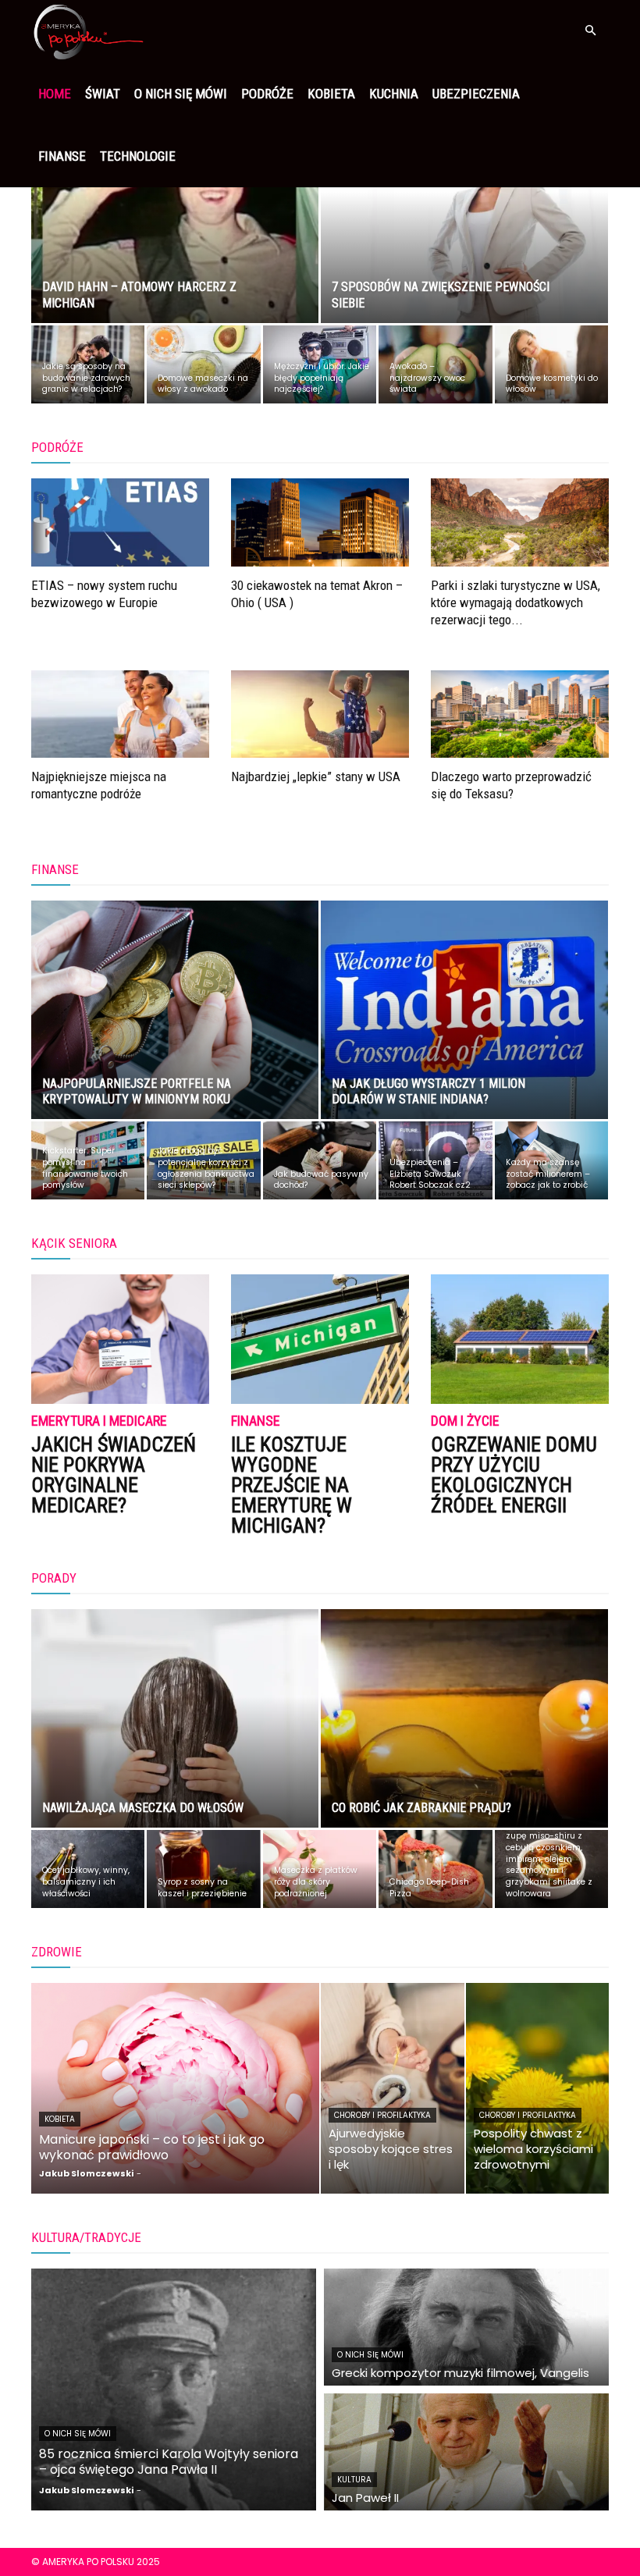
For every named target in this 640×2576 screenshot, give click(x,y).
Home (55, 94)
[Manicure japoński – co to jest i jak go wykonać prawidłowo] (175, 2088)
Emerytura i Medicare (99, 1421)
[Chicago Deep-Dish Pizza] (435, 1869)
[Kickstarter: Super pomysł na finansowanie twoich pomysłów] (88, 1160)
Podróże (267, 94)
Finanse (62, 156)
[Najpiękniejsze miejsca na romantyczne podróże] (120, 714)
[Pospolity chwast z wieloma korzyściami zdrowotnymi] (538, 2088)
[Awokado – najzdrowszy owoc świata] (435, 364)
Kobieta (331, 94)
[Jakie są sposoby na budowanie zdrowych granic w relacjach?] (88, 364)
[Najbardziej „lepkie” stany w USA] (320, 714)
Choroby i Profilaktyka (382, 2115)
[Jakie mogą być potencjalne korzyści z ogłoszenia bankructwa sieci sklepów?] (203, 1160)
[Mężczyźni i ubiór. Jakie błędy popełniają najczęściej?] (320, 364)
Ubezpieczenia (476, 94)
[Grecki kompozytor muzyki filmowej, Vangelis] (466, 2327)
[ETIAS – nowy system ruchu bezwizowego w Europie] (120, 522)
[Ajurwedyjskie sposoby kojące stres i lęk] (393, 2088)
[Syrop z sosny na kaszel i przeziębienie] (203, 1869)
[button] (590, 31)
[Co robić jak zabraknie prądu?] (464, 1733)
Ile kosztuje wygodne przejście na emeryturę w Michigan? (292, 1485)
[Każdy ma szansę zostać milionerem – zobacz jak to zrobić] (551, 1160)
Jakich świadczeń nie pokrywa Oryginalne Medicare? (114, 1475)
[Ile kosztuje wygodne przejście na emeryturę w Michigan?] (320, 1339)
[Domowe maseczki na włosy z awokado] (203, 364)
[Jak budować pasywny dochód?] (320, 1160)
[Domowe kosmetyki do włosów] (551, 364)
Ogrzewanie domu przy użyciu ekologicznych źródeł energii (514, 1475)
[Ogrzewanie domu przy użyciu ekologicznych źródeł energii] (520, 1339)
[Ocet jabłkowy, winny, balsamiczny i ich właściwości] (88, 1869)
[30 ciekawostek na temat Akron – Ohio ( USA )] (320, 522)
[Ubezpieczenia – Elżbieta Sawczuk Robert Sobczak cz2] (435, 1160)
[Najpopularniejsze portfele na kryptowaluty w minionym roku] (175, 1025)
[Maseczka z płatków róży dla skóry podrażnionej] (320, 1869)
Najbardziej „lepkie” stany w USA (316, 776)
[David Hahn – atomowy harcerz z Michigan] (175, 229)
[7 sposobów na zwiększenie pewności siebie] (464, 229)
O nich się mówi (181, 94)
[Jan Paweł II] (466, 2452)
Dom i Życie (465, 1421)
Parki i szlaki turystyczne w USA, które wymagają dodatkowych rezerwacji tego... (516, 602)
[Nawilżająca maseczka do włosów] (175, 1733)
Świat (103, 94)
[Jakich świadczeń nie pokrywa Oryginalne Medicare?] (120, 1339)
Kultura (354, 2480)
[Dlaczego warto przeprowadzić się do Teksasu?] (520, 714)
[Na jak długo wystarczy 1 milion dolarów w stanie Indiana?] (464, 1025)
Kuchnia (394, 94)
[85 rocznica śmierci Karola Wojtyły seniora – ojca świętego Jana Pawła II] (174, 2389)
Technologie (138, 156)
